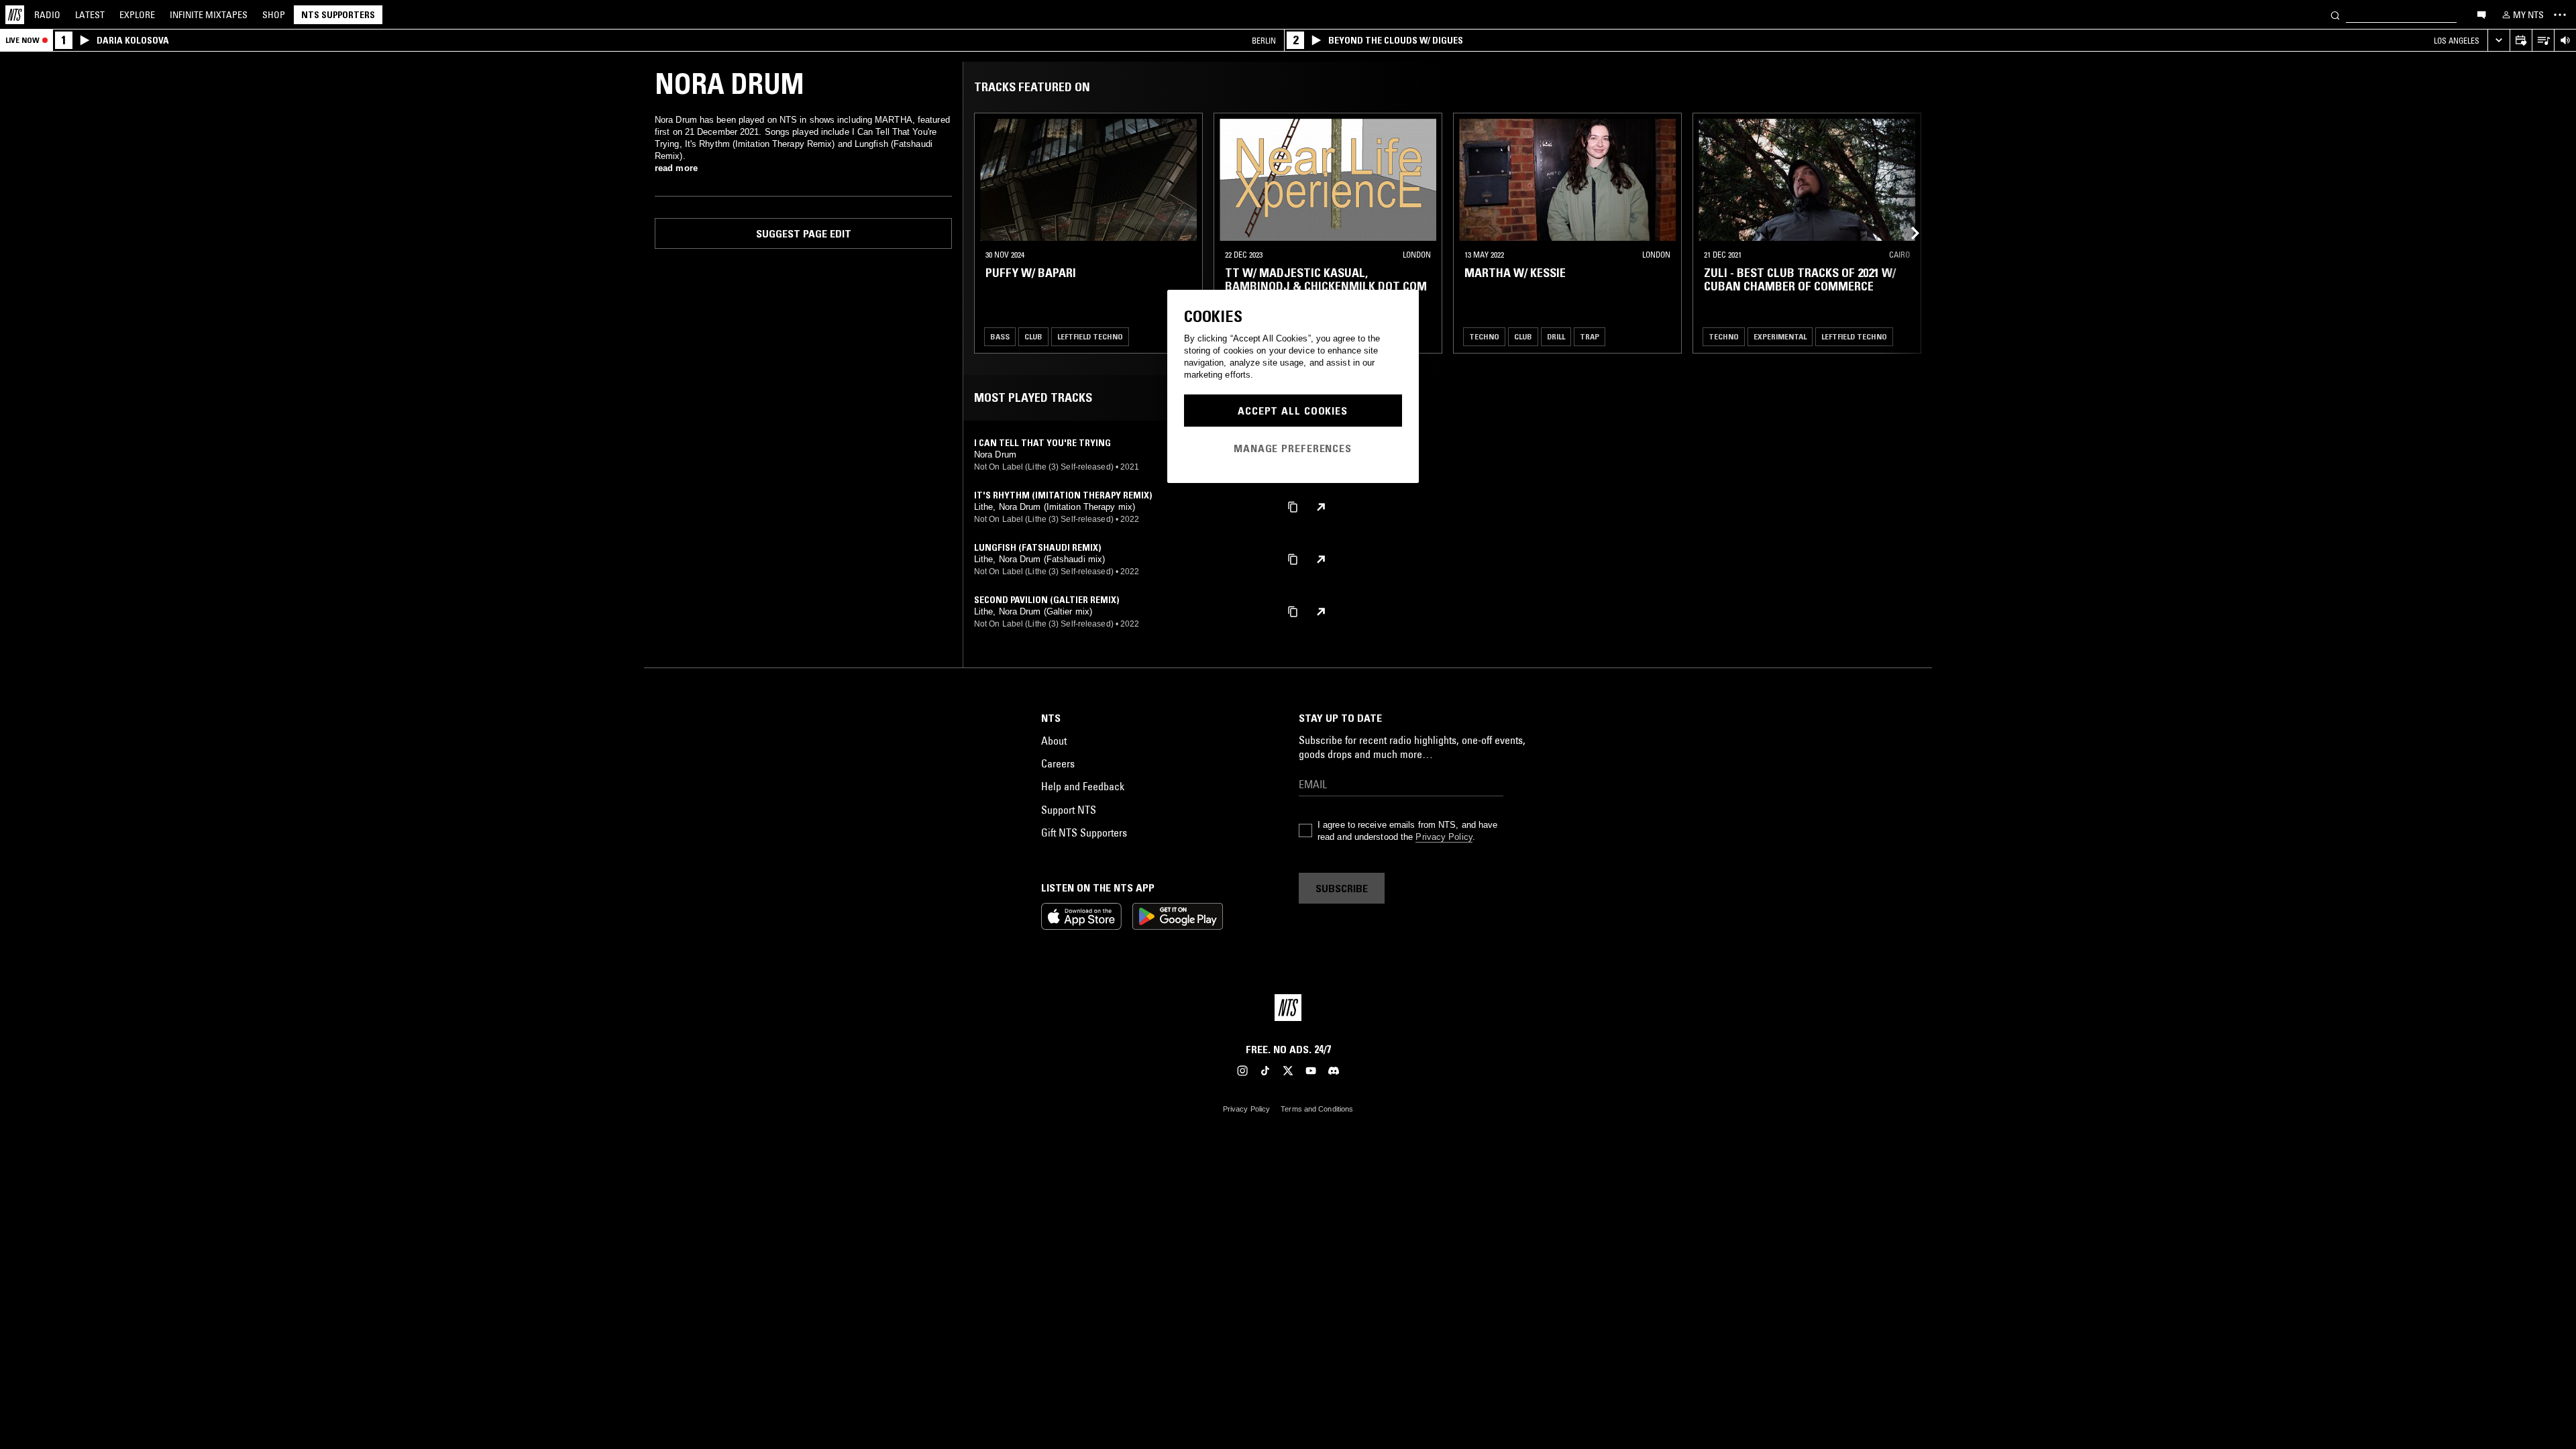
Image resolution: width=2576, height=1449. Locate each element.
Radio (47, 15)
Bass (1000, 336)
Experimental (1780, 336)
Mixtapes (209, 15)
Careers (1058, 763)
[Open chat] (2481, 14)
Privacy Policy (1444, 837)
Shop (274, 15)
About (1054, 741)
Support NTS (1069, 810)
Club (1033, 336)
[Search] (2335, 14)
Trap (1590, 336)
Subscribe (1342, 888)
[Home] (15, 15)
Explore (137, 15)
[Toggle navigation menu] (2560, 15)
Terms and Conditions (1317, 1109)
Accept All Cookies (1293, 411)
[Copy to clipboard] (1293, 506)
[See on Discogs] (1321, 507)
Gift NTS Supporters (1084, 833)
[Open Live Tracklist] (2543, 41)
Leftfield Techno (1090, 336)
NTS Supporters (338, 15)
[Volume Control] (2565, 41)
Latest (90, 15)
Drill (1556, 336)
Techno (1484, 336)
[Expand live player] (2499, 41)
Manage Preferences (1293, 448)
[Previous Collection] (1907, 233)
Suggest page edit (804, 233)
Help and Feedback (1083, 786)
